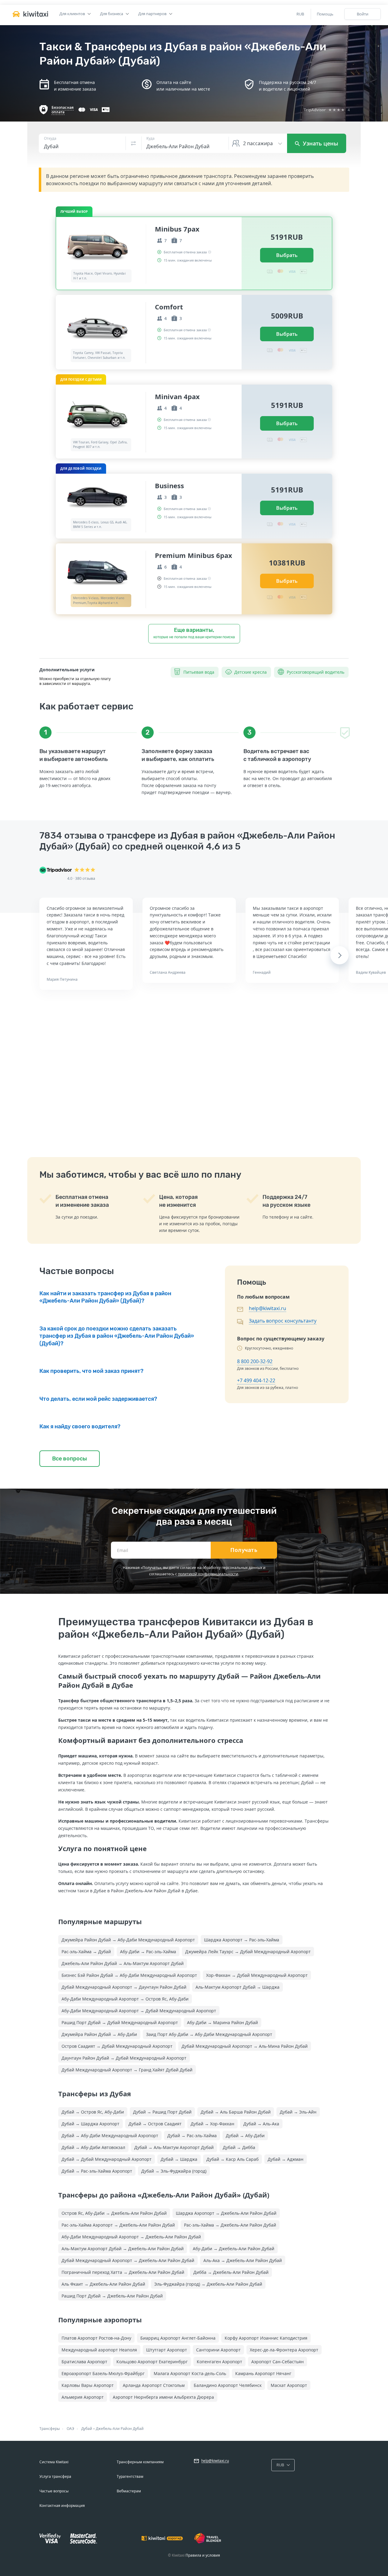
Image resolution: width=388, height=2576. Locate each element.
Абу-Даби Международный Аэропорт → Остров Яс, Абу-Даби (125, 1999)
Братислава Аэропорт (84, 2362)
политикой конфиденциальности (208, 1574)
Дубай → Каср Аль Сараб (232, 2159)
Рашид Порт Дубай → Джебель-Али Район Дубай (112, 2296)
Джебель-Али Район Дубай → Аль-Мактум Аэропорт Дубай (123, 1963)
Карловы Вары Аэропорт (88, 2385)
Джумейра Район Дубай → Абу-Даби (99, 2034)
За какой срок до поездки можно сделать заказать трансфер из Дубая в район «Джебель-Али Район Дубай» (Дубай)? (117, 1336)
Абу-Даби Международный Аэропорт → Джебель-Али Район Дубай (131, 2237)
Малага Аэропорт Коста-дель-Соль (190, 2373)
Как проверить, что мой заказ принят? (91, 1371)
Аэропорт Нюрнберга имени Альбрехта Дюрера (163, 2397)
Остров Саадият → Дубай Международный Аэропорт (117, 2046)
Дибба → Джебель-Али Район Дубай (231, 2272)
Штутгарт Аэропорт (167, 2350)
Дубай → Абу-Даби (245, 2136)
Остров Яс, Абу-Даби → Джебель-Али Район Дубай (114, 2213)
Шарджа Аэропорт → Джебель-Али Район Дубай (226, 2213)
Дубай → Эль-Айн (298, 2112)
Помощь (325, 14)
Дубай (87, 2429)
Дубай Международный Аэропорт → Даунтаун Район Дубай (124, 1987)
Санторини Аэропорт (218, 2350)
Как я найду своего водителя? (80, 1426)
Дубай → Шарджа (179, 2159)
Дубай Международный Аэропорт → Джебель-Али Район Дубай (128, 2260)
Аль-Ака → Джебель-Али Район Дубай (243, 2260)
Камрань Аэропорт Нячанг (263, 2373)
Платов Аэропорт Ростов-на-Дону (96, 2338)
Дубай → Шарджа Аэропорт (90, 2124)
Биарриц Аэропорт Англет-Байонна (178, 2338)
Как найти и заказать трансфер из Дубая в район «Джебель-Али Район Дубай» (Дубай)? (105, 1297)
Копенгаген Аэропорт (219, 2362)
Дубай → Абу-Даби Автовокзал (93, 2147)
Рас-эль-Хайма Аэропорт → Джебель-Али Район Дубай (118, 2225)
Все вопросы (70, 1459)
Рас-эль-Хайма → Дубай (86, 1952)
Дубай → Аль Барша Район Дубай (236, 2112)
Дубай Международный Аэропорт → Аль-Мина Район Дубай (245, 2046)
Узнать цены (320, 143)
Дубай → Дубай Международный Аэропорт (107, 2159)
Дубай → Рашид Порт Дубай (162, 2112)
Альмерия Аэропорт (83, 2397)
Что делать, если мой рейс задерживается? (98, 1399)
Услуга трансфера (55, 2476)
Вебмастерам (129, 2491)
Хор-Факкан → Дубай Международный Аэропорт (257, 1975)
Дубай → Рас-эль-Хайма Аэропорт (97, 2171)
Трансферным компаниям (140, 2462)
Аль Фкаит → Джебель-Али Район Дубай (103, 2284)
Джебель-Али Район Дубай (120, 2429)
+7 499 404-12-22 (256, 1380)
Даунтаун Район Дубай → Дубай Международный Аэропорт (124, 2058)
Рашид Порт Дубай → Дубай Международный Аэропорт (120, 2022)
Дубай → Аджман (286, 2159)
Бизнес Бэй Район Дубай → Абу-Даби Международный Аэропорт (129, 1975)
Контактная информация (62, 2506)
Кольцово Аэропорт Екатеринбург (152, 2362)
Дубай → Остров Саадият (155, 2124)
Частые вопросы (54, 2491)
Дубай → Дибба (239, 2147)
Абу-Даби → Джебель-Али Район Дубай (234, 2249)
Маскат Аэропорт (289, 2385)
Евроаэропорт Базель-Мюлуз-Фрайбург (103, 2373)
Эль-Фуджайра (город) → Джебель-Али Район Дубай (208, 2284)
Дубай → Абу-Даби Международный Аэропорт (110, 2136)
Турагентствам (130, 2476)
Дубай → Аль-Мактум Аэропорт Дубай (174, 2147)
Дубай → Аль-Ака (261, 2124)
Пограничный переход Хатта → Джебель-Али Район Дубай (123, 2272)
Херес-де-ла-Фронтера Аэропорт (284, 2350)
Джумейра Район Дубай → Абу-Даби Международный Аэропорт (128, 1940)
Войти (363, 14)
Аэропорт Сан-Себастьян (278, 2362)
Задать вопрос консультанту (283, 1321)
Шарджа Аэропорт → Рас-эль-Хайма (242, 1940)
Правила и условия (203, 2555)
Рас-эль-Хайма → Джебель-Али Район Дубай (230, 2225)
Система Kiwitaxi (54, 2462)
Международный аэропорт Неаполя (99, 2350)
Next (340, 955)
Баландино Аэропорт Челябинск (228, 2385)
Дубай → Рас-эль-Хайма (192, 2136)
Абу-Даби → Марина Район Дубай (222, 2022)
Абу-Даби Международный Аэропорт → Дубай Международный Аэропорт (139, 2011)
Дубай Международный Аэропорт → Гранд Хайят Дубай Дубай (127, 2070)
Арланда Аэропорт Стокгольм (154, 2385)
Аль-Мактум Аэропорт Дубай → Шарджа (237, 1987)
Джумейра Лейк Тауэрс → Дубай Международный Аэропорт (248, 1952)
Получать (244, 1550)
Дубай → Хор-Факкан (212, 2124)
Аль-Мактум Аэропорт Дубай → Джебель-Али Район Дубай (123, 2249)
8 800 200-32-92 (255, 1361)
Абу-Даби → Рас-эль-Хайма (148, 1952)
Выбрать (287, 255)
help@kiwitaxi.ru (268, 1308)
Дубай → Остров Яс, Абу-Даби (93, 2112)
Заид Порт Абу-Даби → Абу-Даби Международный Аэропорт (209, 2034)
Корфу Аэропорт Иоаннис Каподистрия (266, 2338)
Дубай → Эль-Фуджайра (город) (174, 2171)
